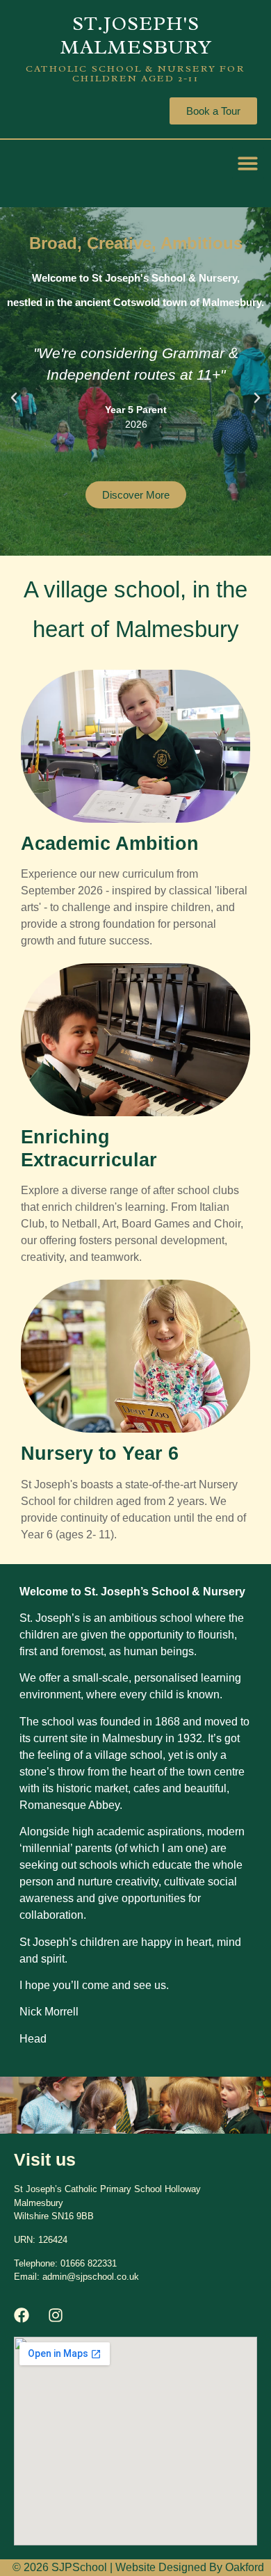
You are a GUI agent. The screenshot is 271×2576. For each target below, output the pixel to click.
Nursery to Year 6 (100, 1454)
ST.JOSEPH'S (136, 23)
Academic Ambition (110, 844)
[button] (248, 163)
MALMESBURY (136, 47)
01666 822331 (89, 2263)
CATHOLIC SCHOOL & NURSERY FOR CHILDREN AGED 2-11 (135, 73)
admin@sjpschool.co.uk (91, 2277)
